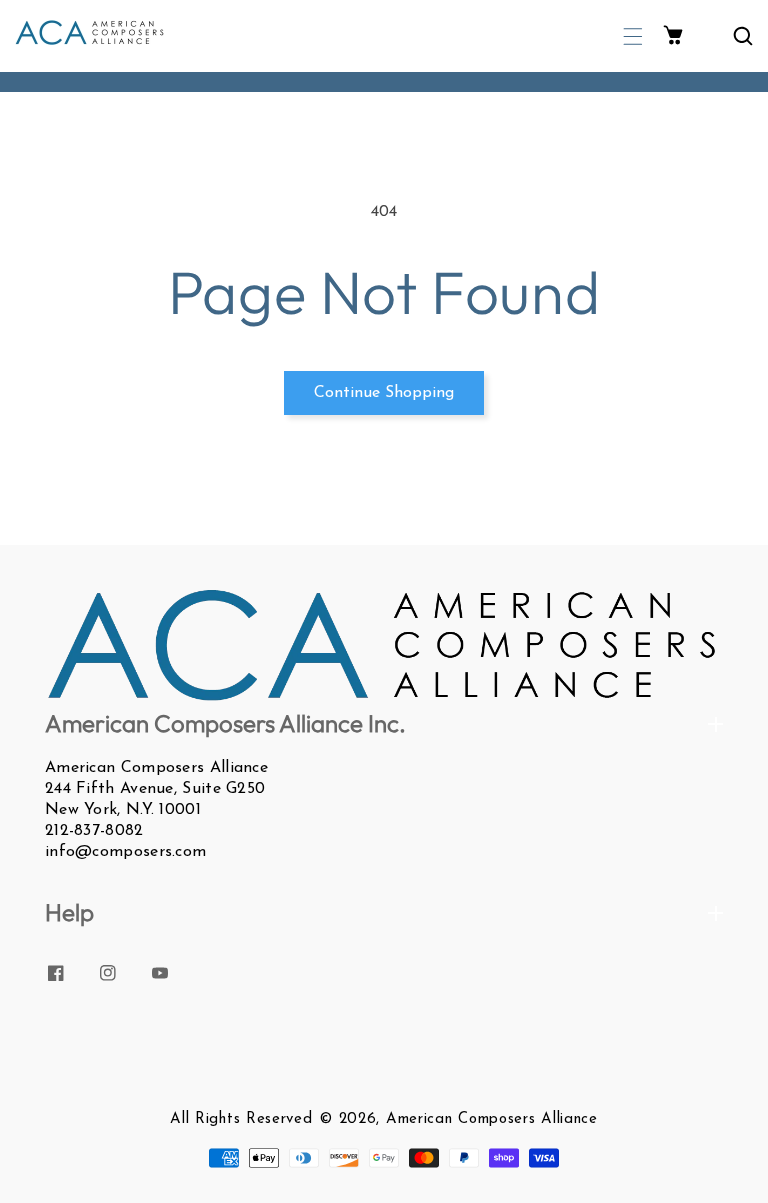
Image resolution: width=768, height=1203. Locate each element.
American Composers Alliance (492, 1119)
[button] (633, 36)
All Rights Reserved (241, 1119)
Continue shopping (384, 393)
